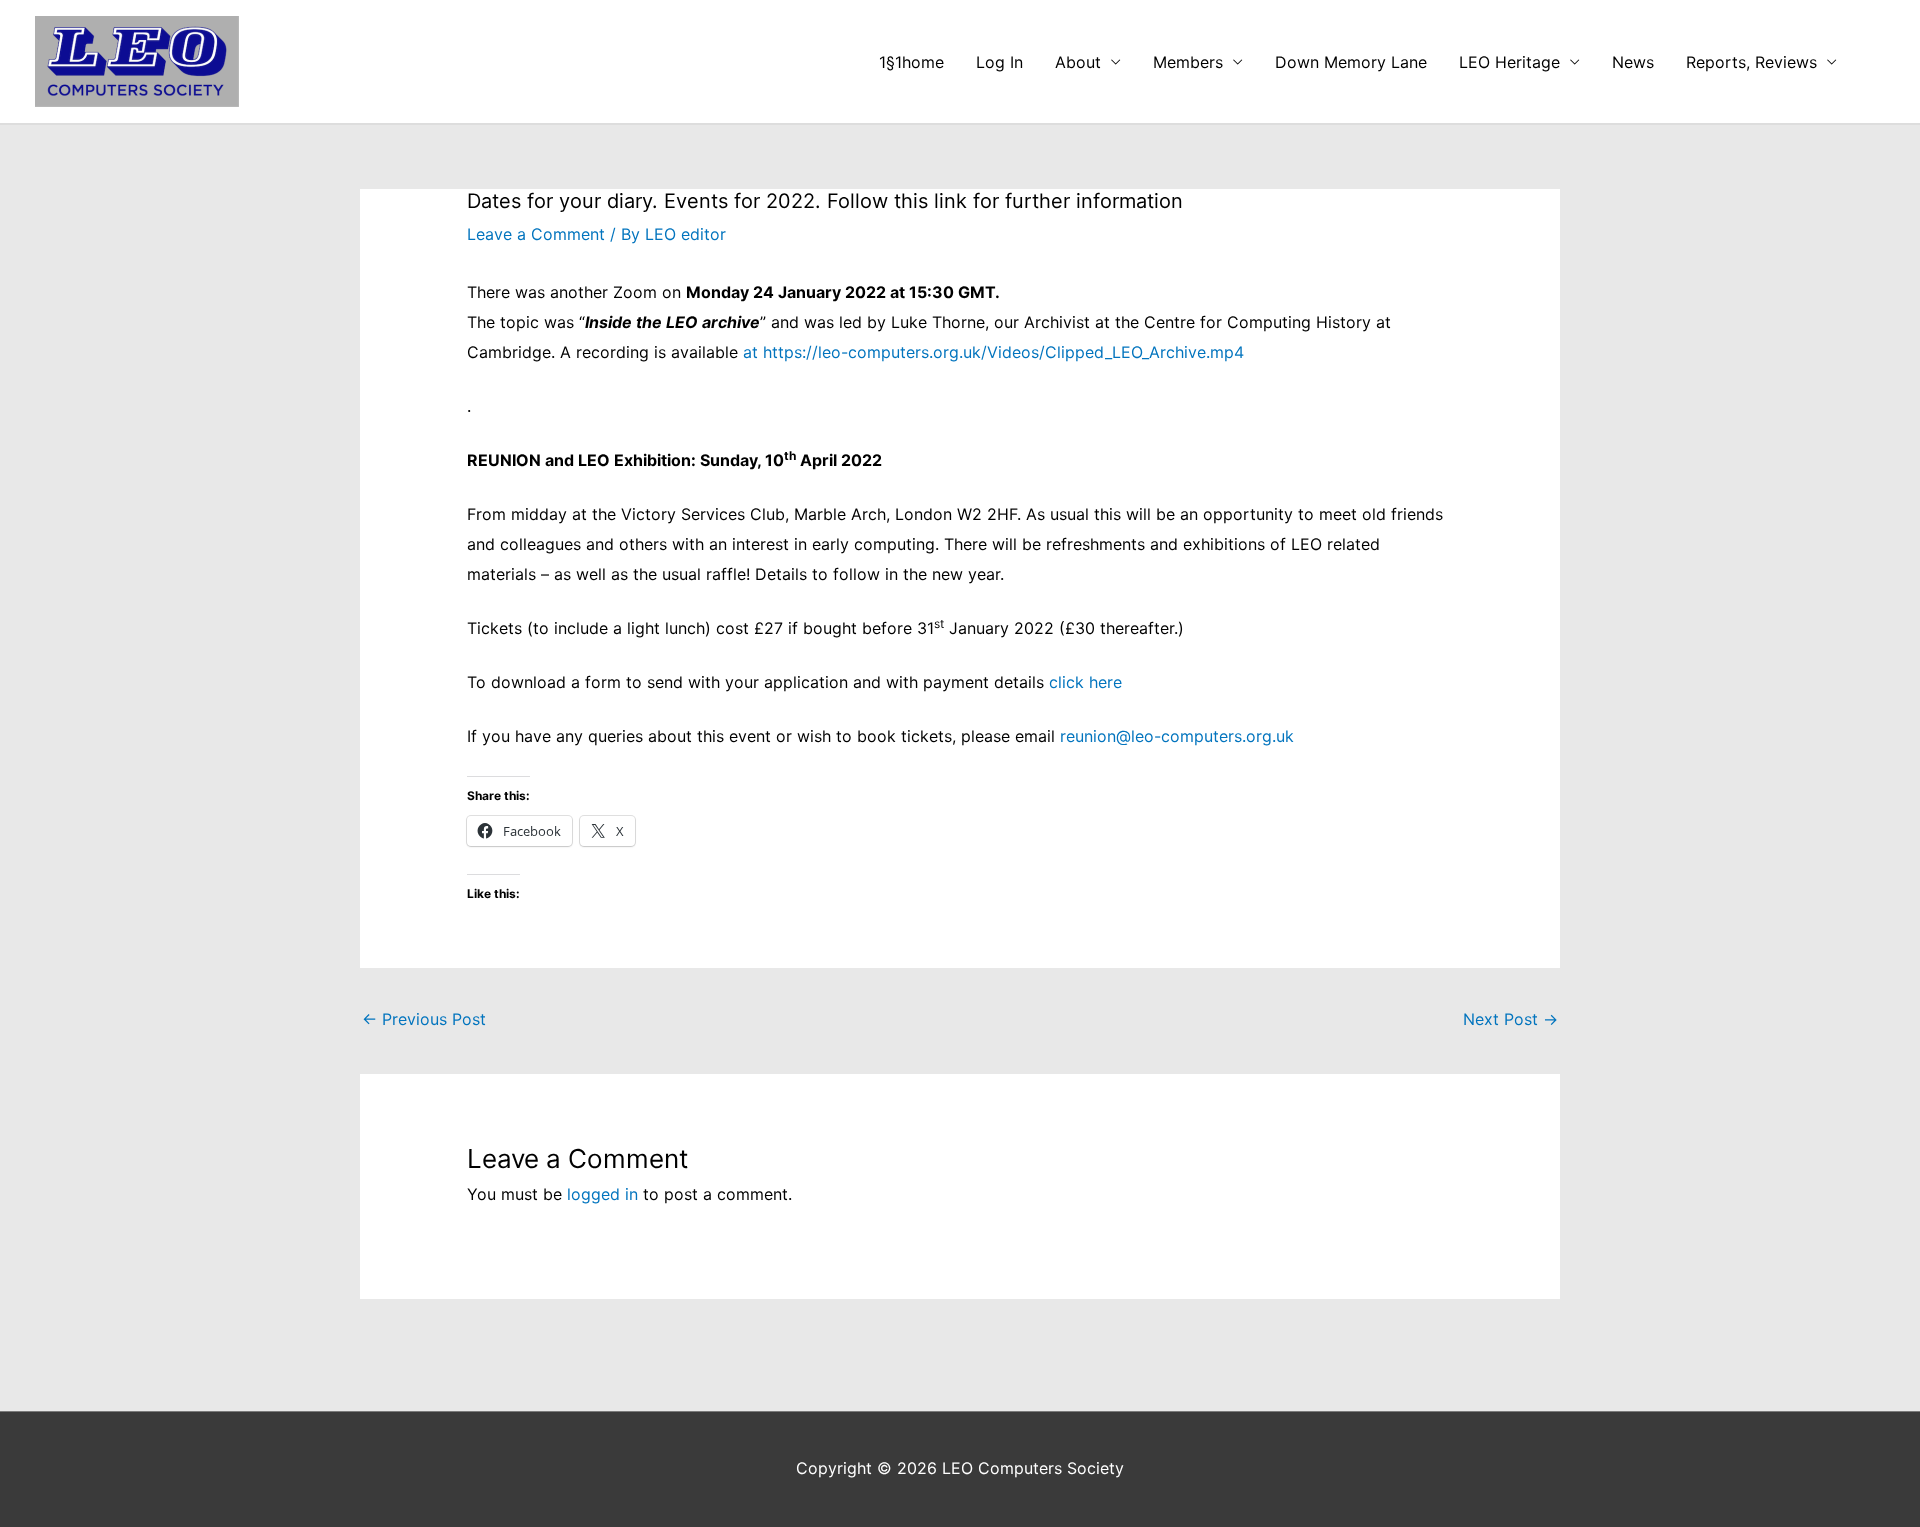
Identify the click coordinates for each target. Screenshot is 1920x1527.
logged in (602, 1194)
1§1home (911, 62)
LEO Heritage (1509, 62)
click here (1085, 682)
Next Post (1510, 1019)
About (1078, 62)
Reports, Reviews (1751, 62)
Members (1188, 62)
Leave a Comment (536, 234)
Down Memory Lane (1351, 62)
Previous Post (424, 1019)
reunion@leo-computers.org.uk (1177, 736)
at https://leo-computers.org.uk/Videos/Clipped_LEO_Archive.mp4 (993, 352)
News (1633, 62)
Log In (999, 62)
